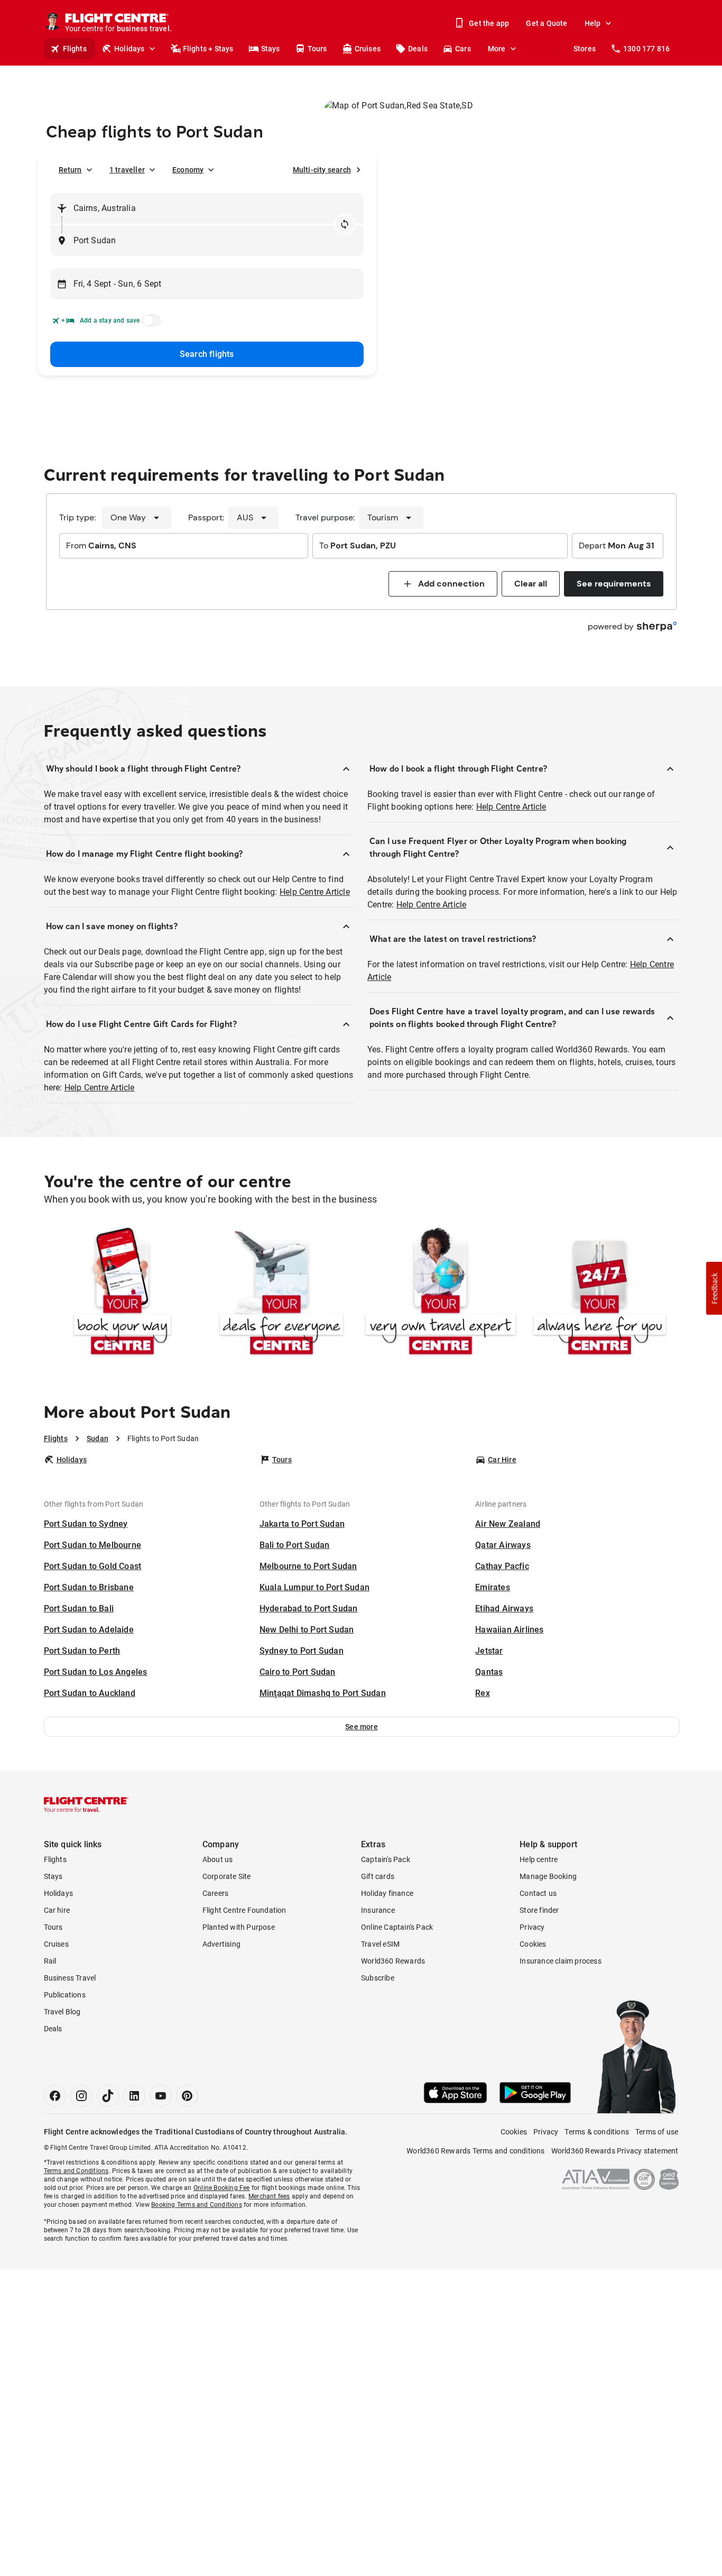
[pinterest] (187, 2096)
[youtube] (161, 2096)
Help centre (539, 1859)
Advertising (221, 1944)
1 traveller (127, 170)
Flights (75, 49)
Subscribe (378, 1978)
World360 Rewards (393, 1961)
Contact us (538, 1893)
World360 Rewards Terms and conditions (475, 2151)
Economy (188, 170)
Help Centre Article (315, 892)
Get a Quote (547, 23)
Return (70, 170)
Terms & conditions (597, 2132)
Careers (215, 1893)
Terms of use (657, 2132)
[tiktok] (108, 2096)
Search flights (207, 354)
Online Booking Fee (222, 2188)
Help (593, 23)
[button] (362, 1727)
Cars (463, 49)
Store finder (539, 1910)
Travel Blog (62, 2012)
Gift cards (378, 1876)
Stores (585, 49)
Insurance (378, 1910)
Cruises (368, 49)
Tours (317, 49)
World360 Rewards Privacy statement (615, 2151)
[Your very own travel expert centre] (441, 1293)
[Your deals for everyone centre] (281, 1293)
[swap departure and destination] (345, 224)
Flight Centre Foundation (244, 1910)
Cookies (533, 1944)
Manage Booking (548, 1876)
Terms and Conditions (76, 2171)
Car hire (57, 1910)
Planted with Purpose (239, 1927)
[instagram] (81, 2096)
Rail (50, 1961)
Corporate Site (227, 1876)
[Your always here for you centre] (600, 1293)
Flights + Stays (208, 49)
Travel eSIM (380, 1944)
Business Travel (70, 1978)
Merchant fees (269, 2196)
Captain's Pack (386, 1859)
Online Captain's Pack (397, 1927)
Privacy (532, 1927)
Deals (418, 49)
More (497, 49)
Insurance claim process (561, 1961)
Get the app (489, 23)
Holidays (129, 49)
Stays (271, 49)
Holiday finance (387, 1893)
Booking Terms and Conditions (197, 2205)
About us (218, 1859)
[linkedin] (134, 2096)
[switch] (150, 324)
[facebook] (55, 2096)
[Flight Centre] (86, 1804)
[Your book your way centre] (122, 1293)
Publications (65, 1995)
